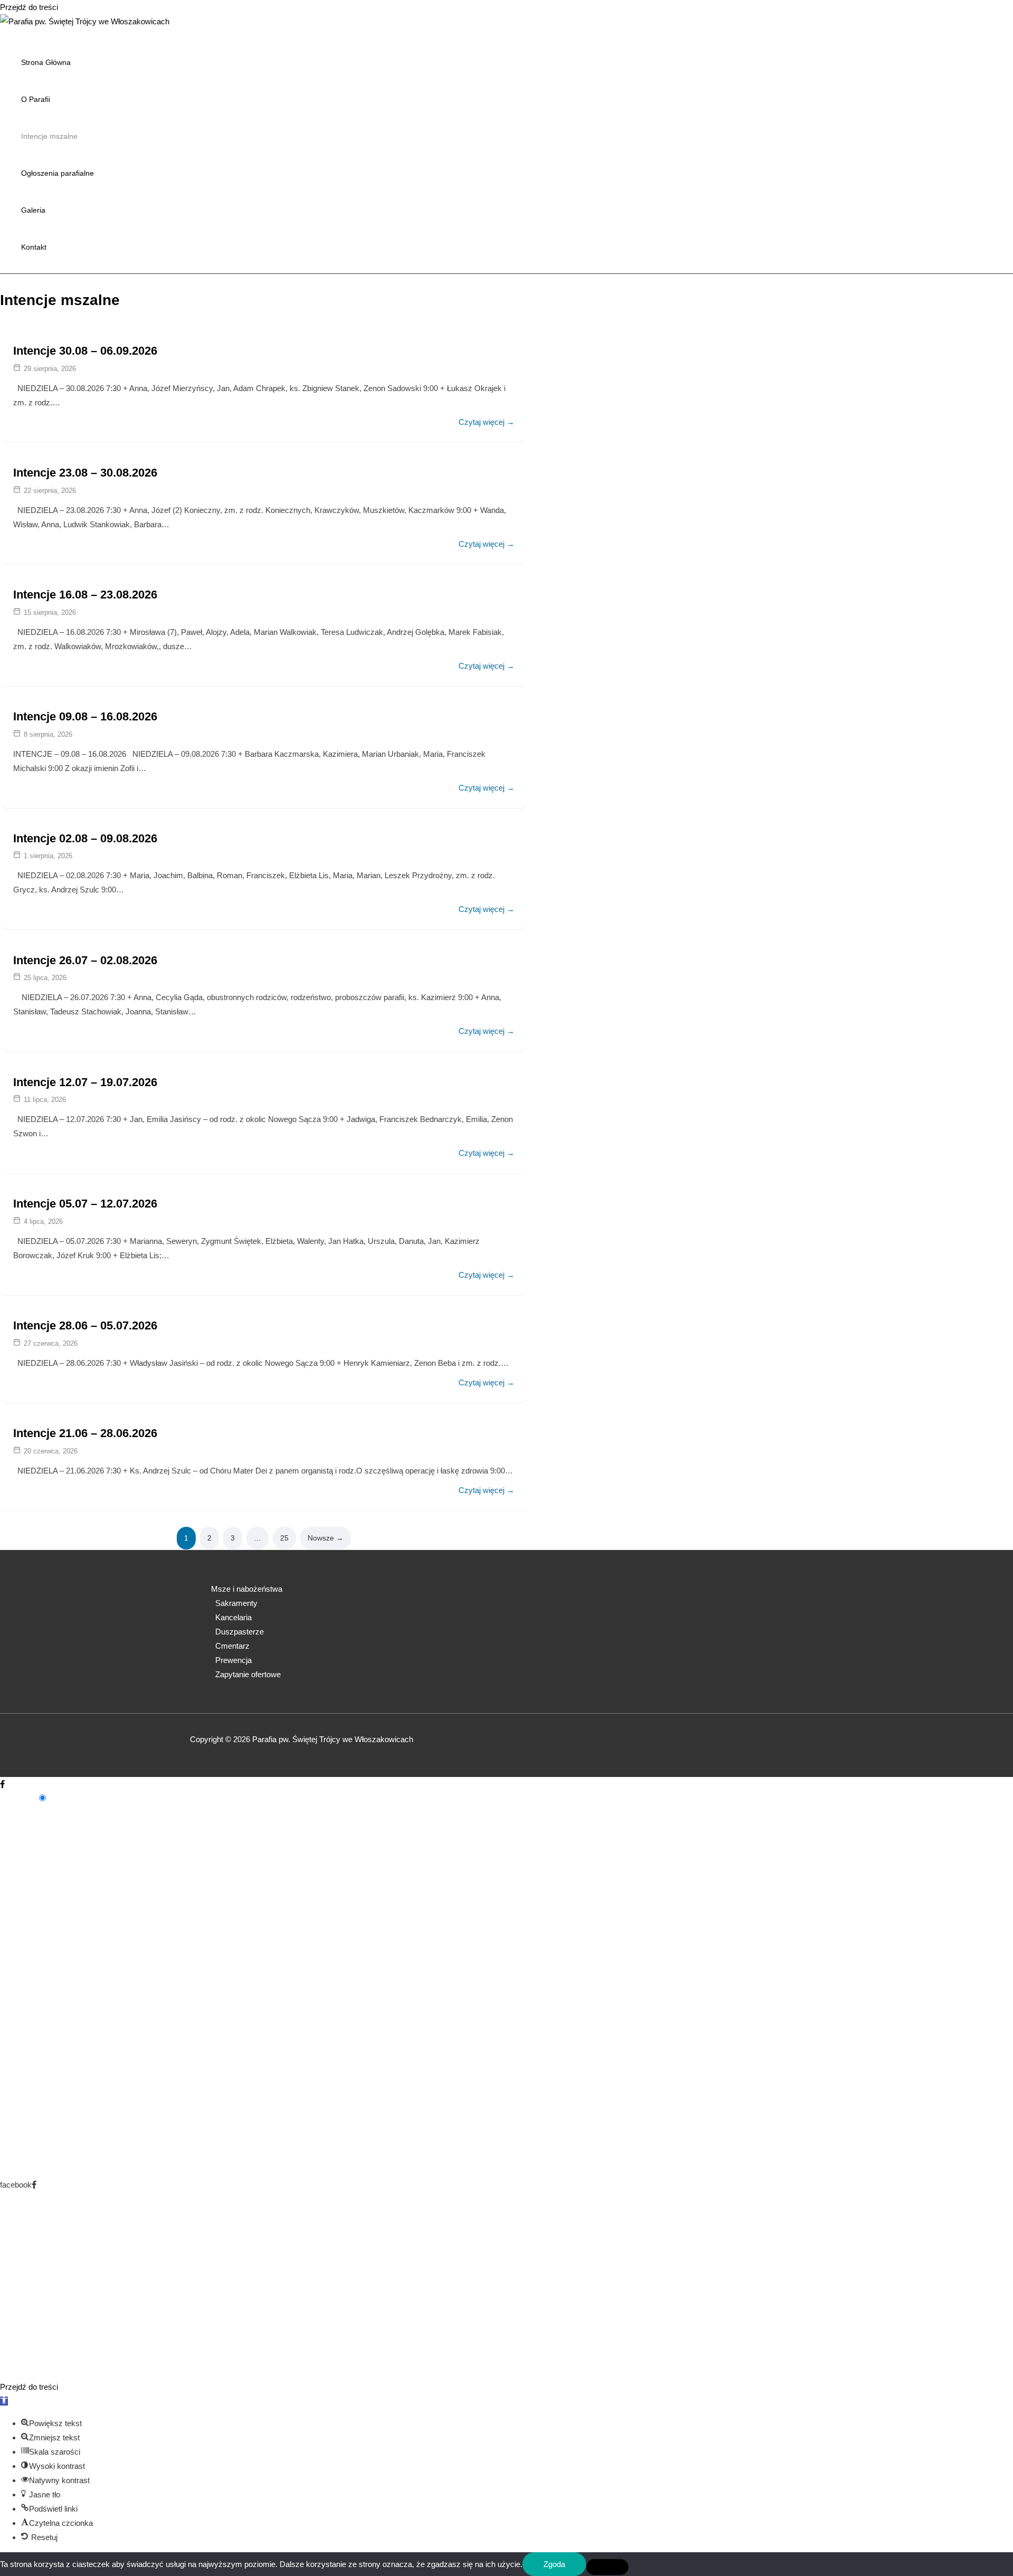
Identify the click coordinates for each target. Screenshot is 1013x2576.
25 (284, 1538)
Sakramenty (236, 1603)
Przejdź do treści (29, 7)
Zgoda (554, 2564)
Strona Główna (46, 62)
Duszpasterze (240, 1632)
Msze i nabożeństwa (247, 1589)
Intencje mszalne (49, 136)
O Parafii (36, 99)
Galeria (33, 210)
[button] (4, 2401)
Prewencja (233, 1660)
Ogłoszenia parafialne (58, 173)
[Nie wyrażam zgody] (607, 2567)
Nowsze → (326, 1538)
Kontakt (34, 247)
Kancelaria (233, 1617)
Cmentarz (232, 1646)
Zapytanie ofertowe (248, 1674)
